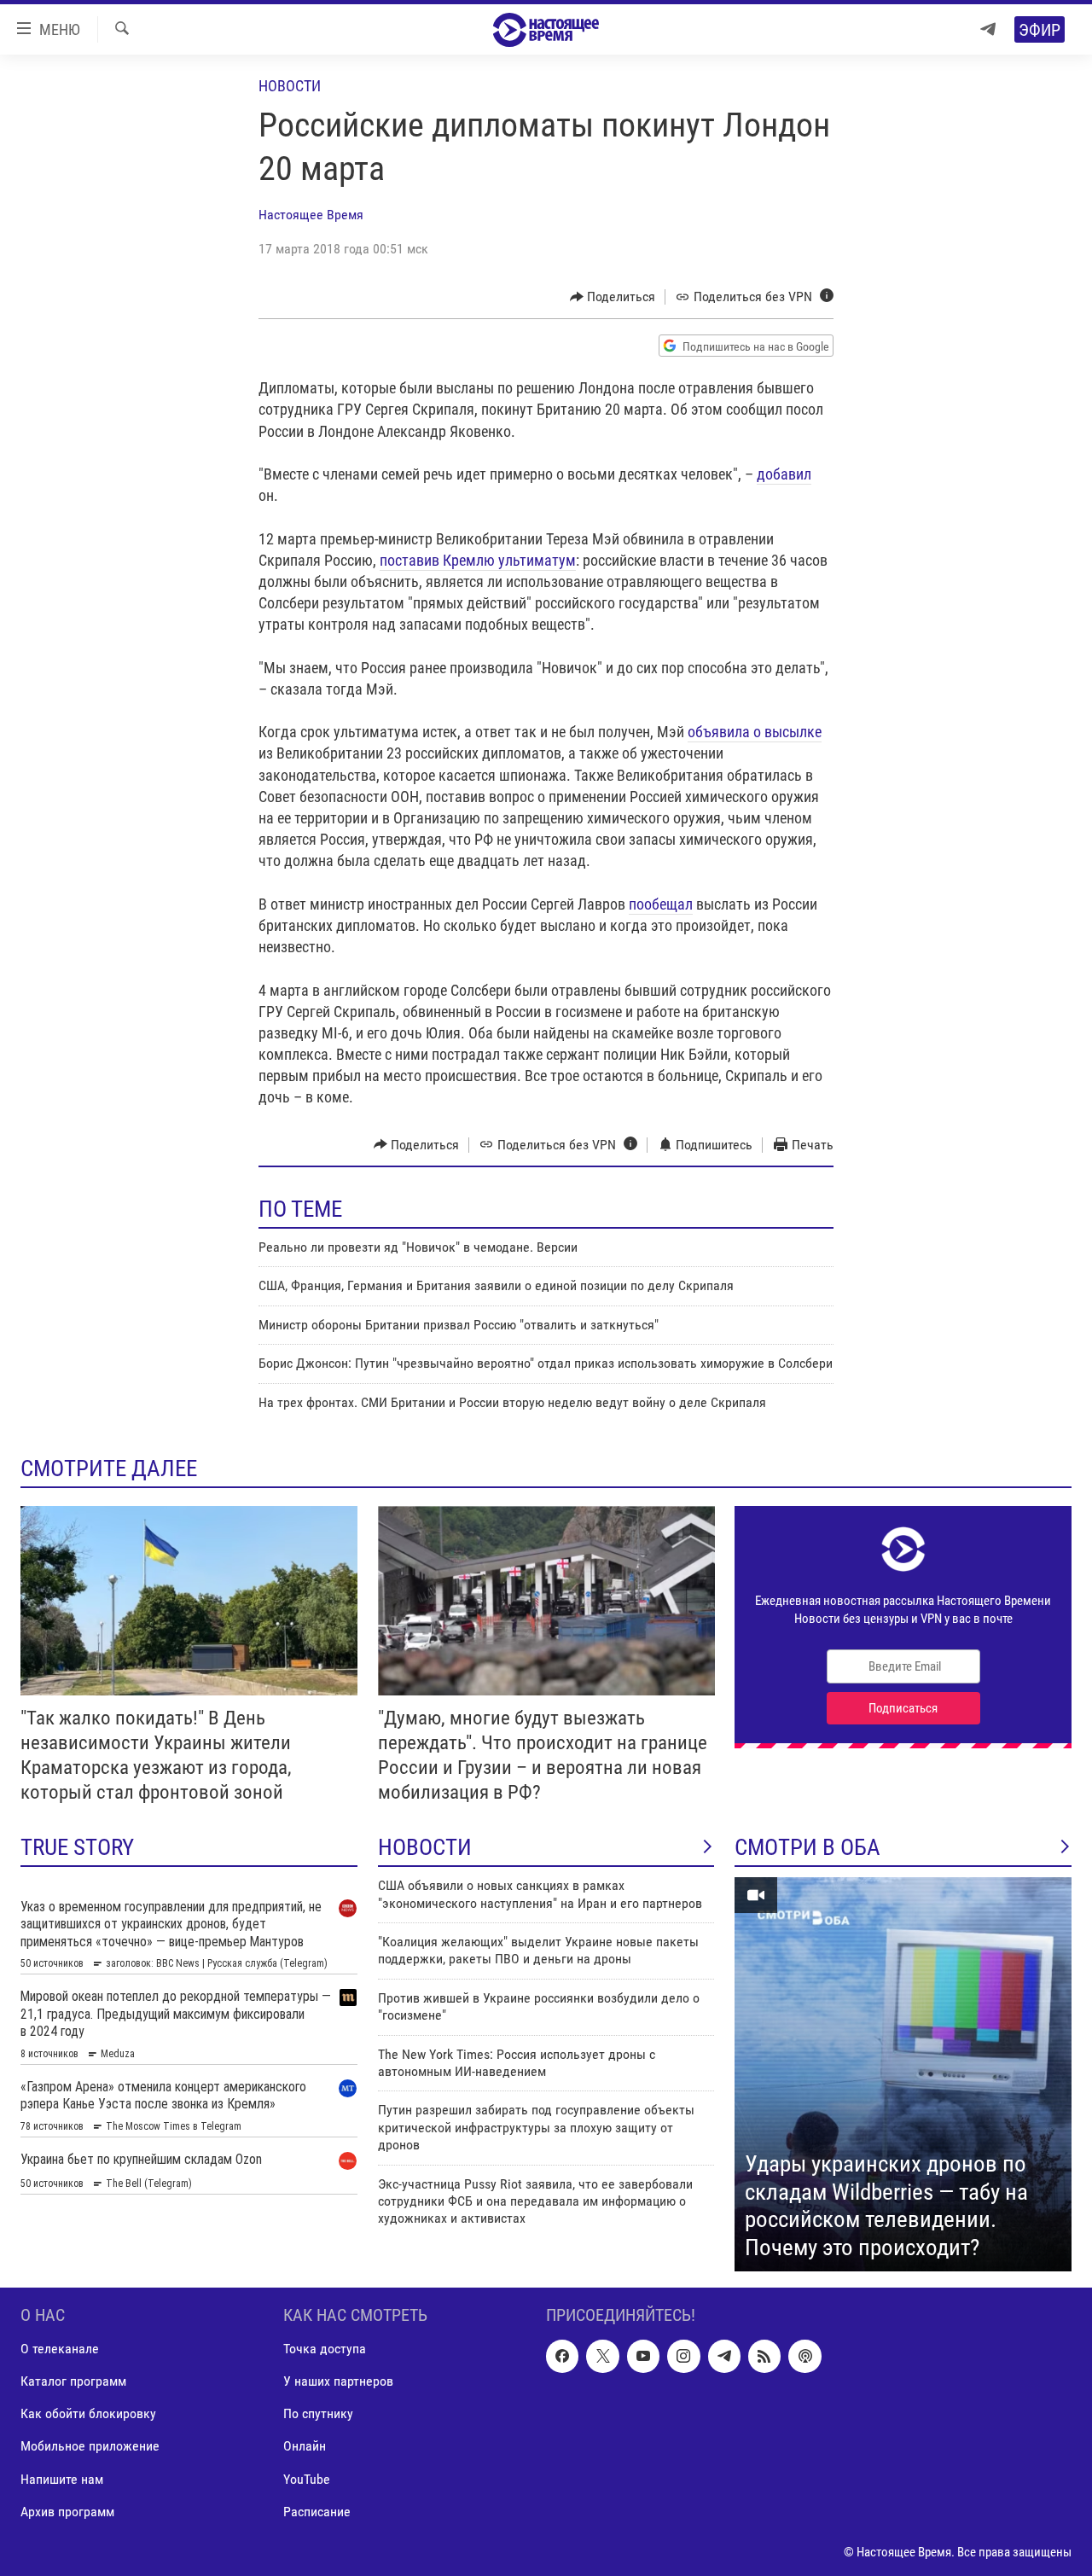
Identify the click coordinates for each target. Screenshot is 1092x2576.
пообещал (661, 904)
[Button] (613, 297)
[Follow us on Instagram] (683, 2356)
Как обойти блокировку (88, 2413)
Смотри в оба (807, 1847)
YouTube (307, 2479)
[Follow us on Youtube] (643, 2356)
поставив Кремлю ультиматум (478, 560)
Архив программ (67, 2512)
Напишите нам (62, 2479)
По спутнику (318, 2413)
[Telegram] (988, 29)
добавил (784, 474)
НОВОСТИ (425, 1847)
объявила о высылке (755, 732)
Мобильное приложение (90, 2447)
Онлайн (305, 2447)
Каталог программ (73, 2381)
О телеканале (60, 2349)
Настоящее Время (311, 215)
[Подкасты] (804, 2356)
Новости (290, 86)
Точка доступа (325, 2349)
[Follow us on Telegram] (724, 2356)
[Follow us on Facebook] (562, 2356)
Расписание (317, 2512)
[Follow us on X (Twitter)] (602, 2356)
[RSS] (764, 2356)
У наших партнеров (338, 2381)
